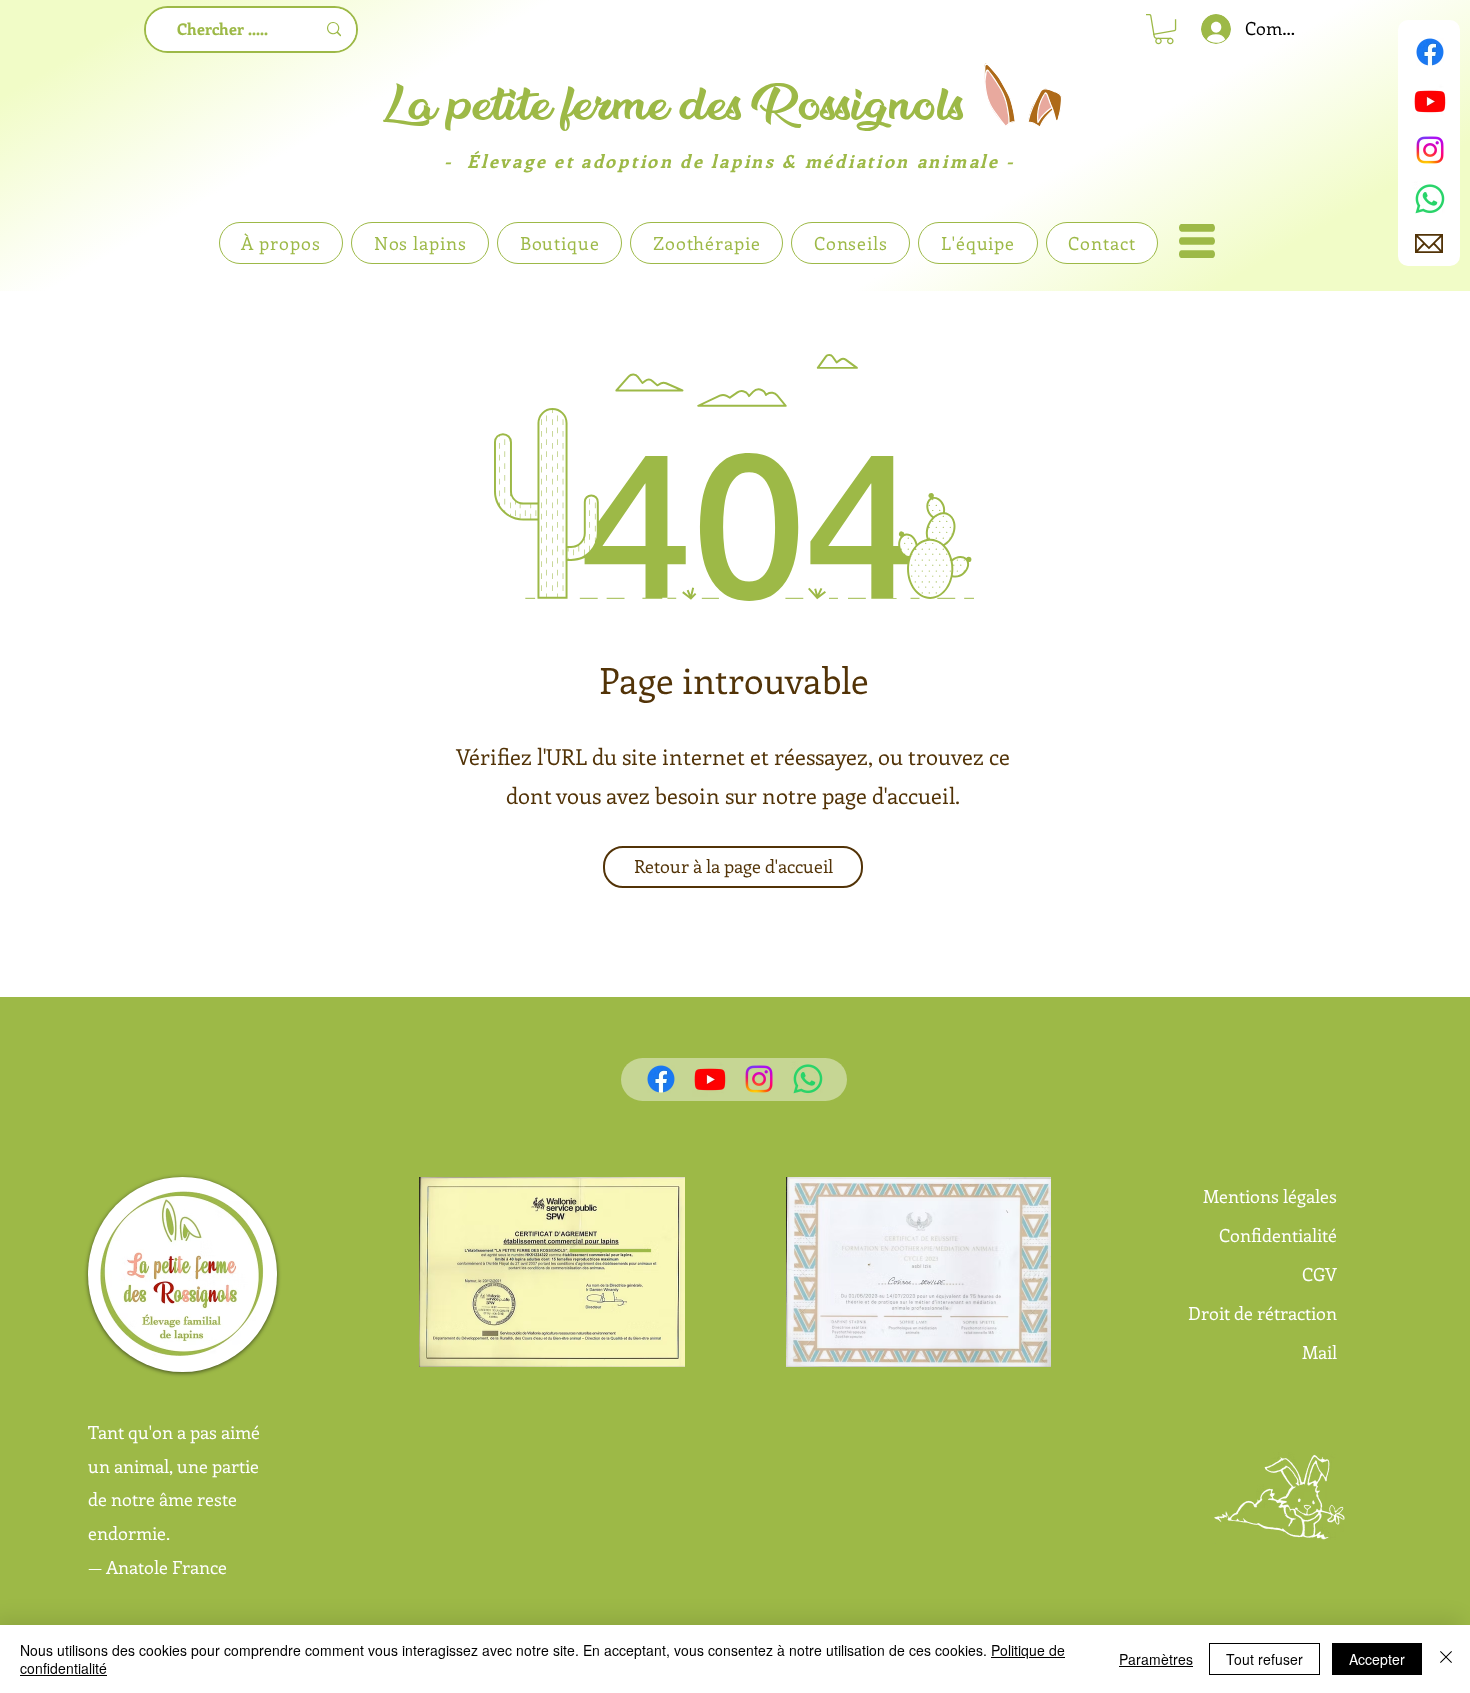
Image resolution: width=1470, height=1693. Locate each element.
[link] (1164, 29)
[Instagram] (1430, 150)
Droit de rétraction (1262, 1313)
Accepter (1377, 1659)
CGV (1319, 1274)
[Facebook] (1430, 52)
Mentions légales (1270, 1196)
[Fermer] (1446, 1659)
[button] (1197, 241)
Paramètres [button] (1156, 1659)
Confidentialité (1278, 1235)
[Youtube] (1430, 101)
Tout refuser (1264, 1659)
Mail (1319, 1352)
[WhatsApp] (1430, 199)
